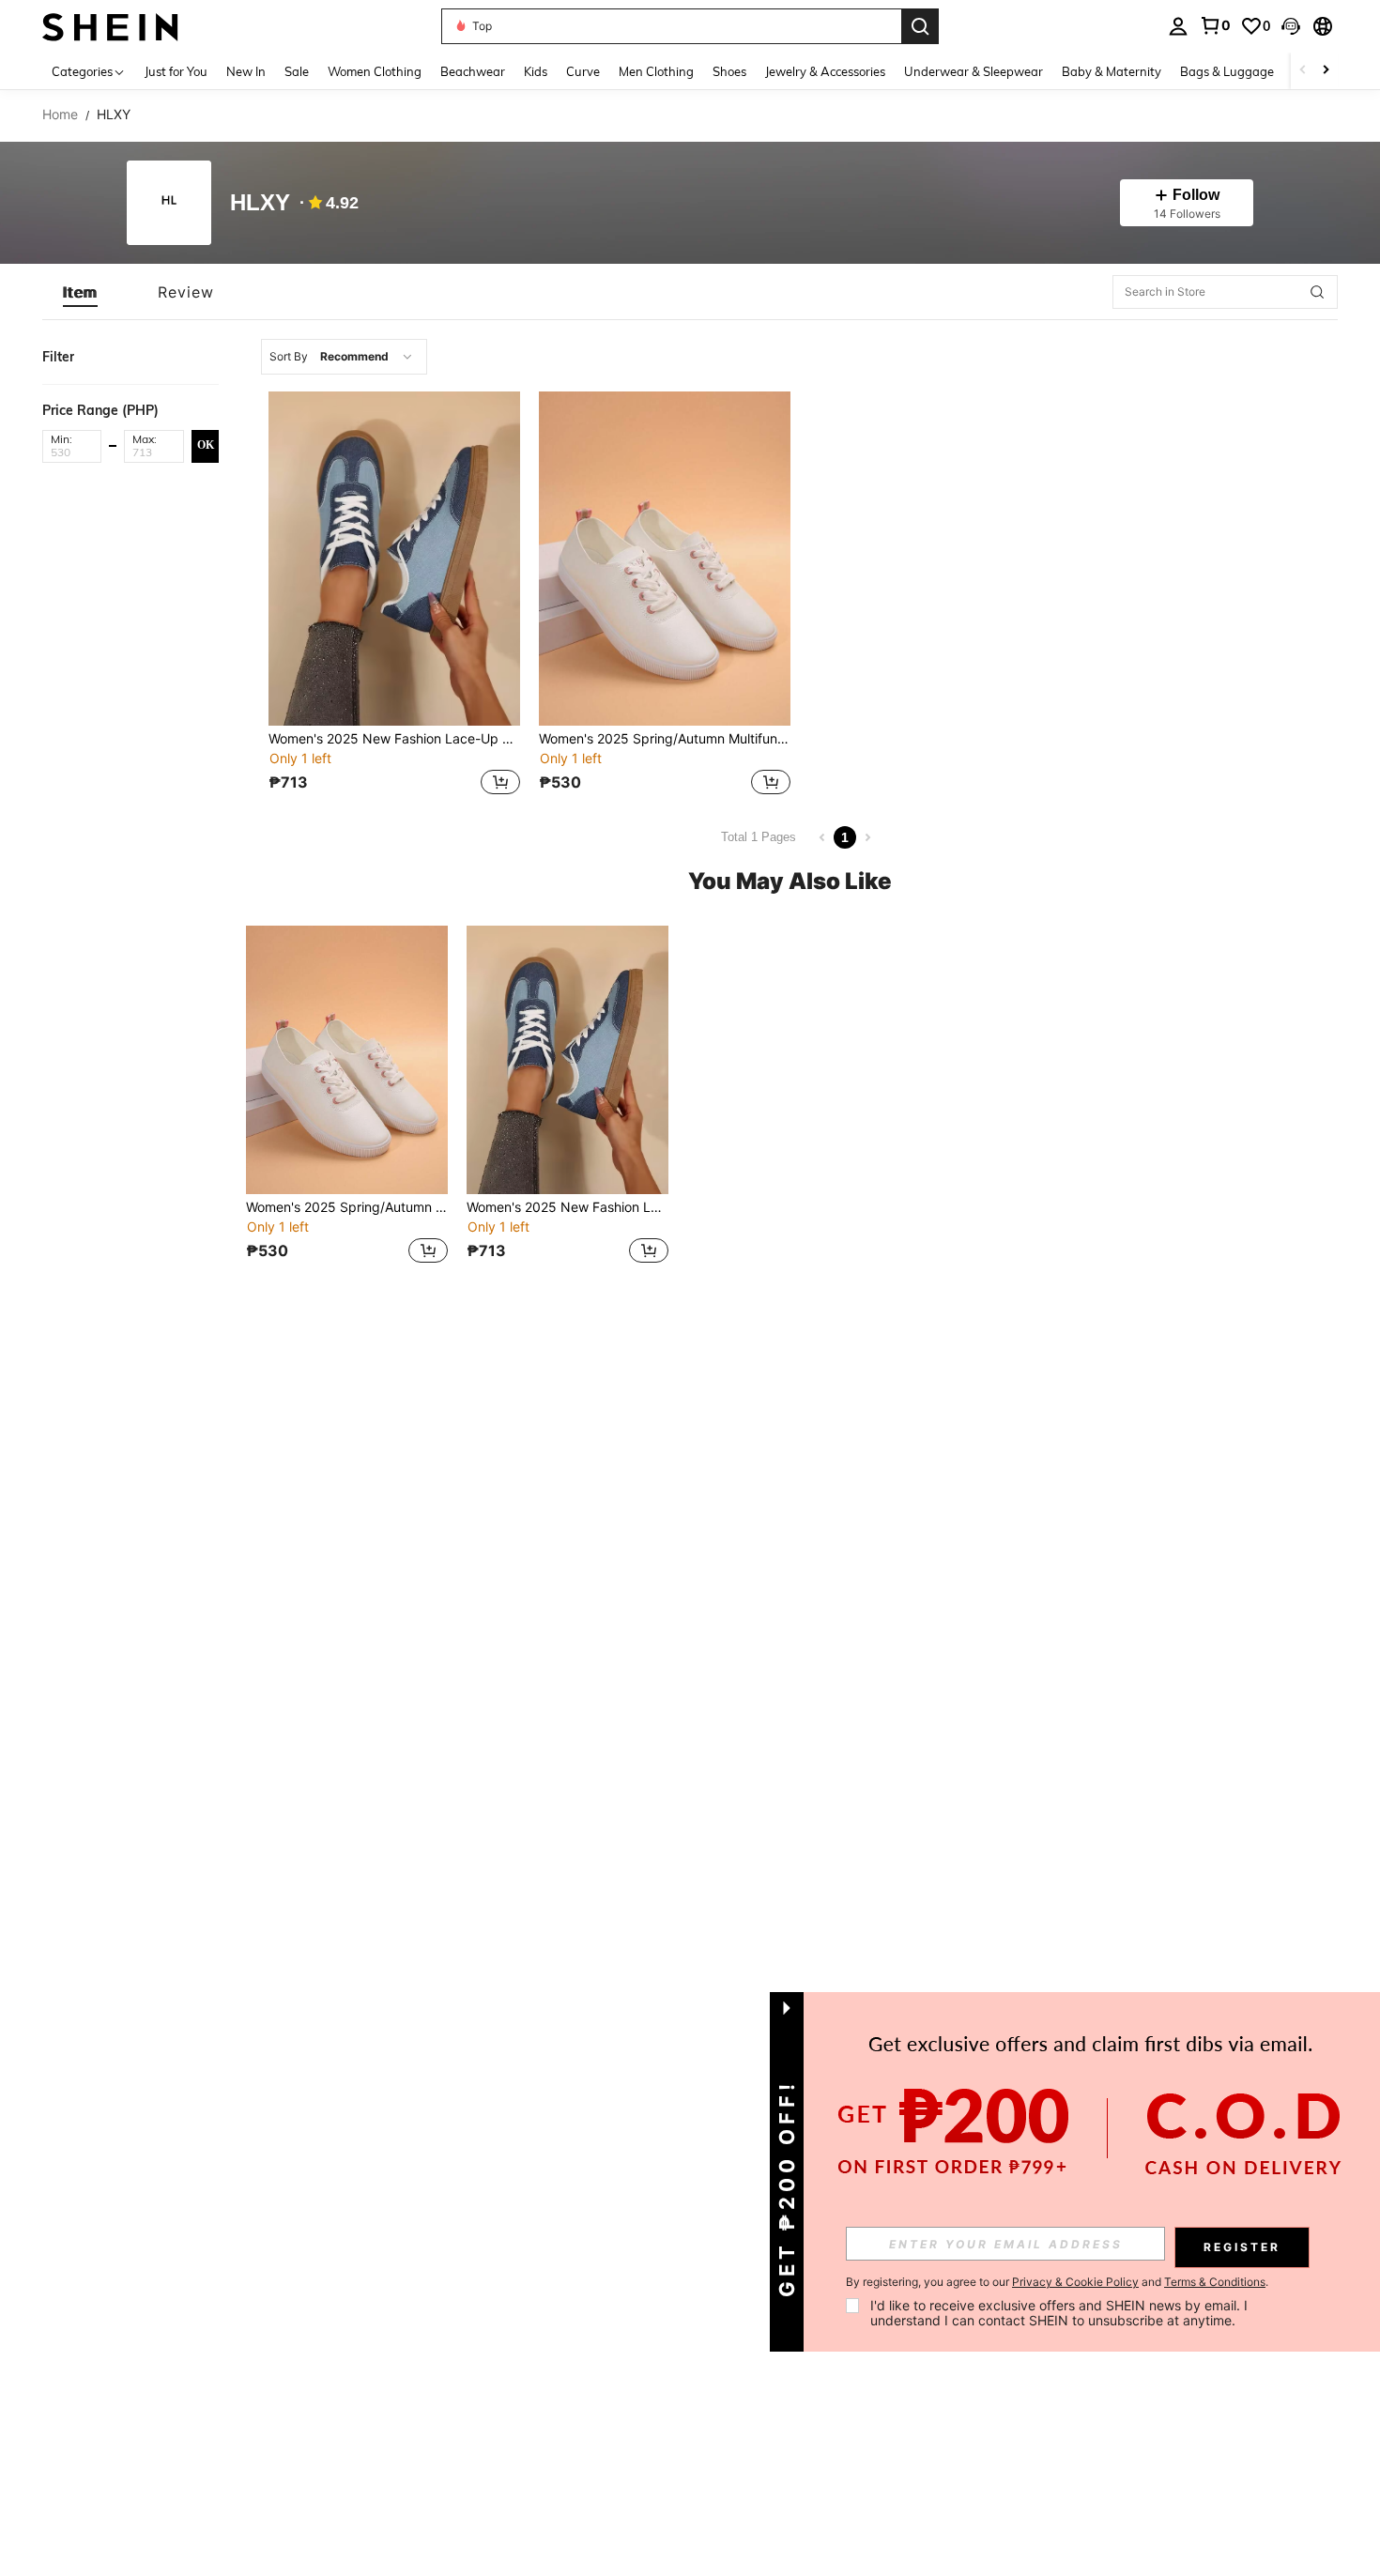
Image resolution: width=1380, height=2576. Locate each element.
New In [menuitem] (246, 71)
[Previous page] (822, 837)
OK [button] (206, 445)
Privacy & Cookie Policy (1075, 2282)
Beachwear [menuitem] (473, 71)
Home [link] (60, 115)
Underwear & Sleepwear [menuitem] (974, 71)
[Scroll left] (1303, 71)
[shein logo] (110, 26)
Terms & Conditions (1215, 2282)
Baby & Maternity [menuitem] (1112, 71)
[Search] (920, 26)
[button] (1291, 26)
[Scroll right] (1326, 71)
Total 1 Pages (759, 837)
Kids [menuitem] (536, 71)
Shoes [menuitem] (729, 71)
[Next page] (867, 837)
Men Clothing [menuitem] (656, 71)
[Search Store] (1317, 292)
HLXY (260, 203)
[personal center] (1178, 26)
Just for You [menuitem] (176, 71)
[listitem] (394, 596)
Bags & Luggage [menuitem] (1227, 71)
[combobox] (344, 357)
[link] (1215, 25)
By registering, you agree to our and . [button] (1057, 2282)
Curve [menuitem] (583, 71)
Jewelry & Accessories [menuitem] (825, 71)
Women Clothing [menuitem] (375, 71)
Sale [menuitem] (297, 71)
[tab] (80, 292)
